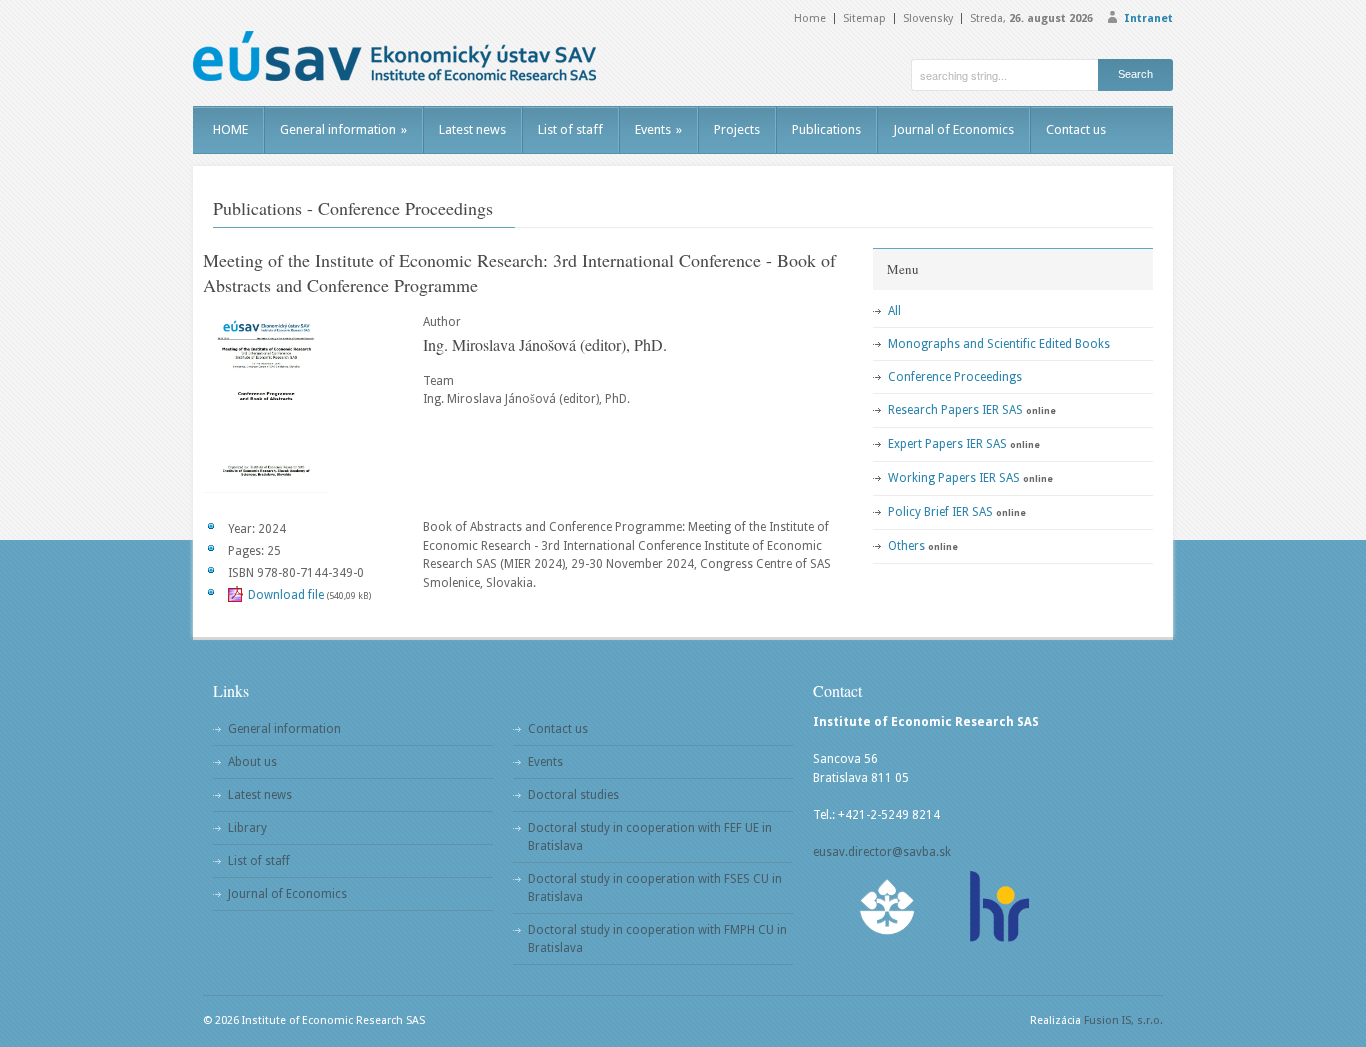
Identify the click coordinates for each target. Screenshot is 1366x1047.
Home (810, 18)
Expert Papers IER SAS (947, 444)
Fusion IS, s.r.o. (1123, 1020)
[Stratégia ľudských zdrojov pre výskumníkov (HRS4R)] (998, 906)
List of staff (570, 129)
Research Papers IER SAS (955, 410)
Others (906, 546)
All (894, 311)
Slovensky (928, 18)
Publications (826, 129)
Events (658, 129)
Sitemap (864, 18)
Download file (286, 595)
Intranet (1148, 18)
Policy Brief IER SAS (940, 512)
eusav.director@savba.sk (882, 852)
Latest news (472, 129)
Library (247, 828)
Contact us (1076, 129)
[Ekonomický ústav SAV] (394, 56)
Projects (737, 129)
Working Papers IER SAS (954, 478)
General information (343, 129)
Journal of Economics (953, 129)
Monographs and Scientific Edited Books (999, 344)
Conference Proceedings (955, 377)
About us (252, 762)
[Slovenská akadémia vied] (888, 906)
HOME (230, 129)
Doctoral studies (573, 795)
